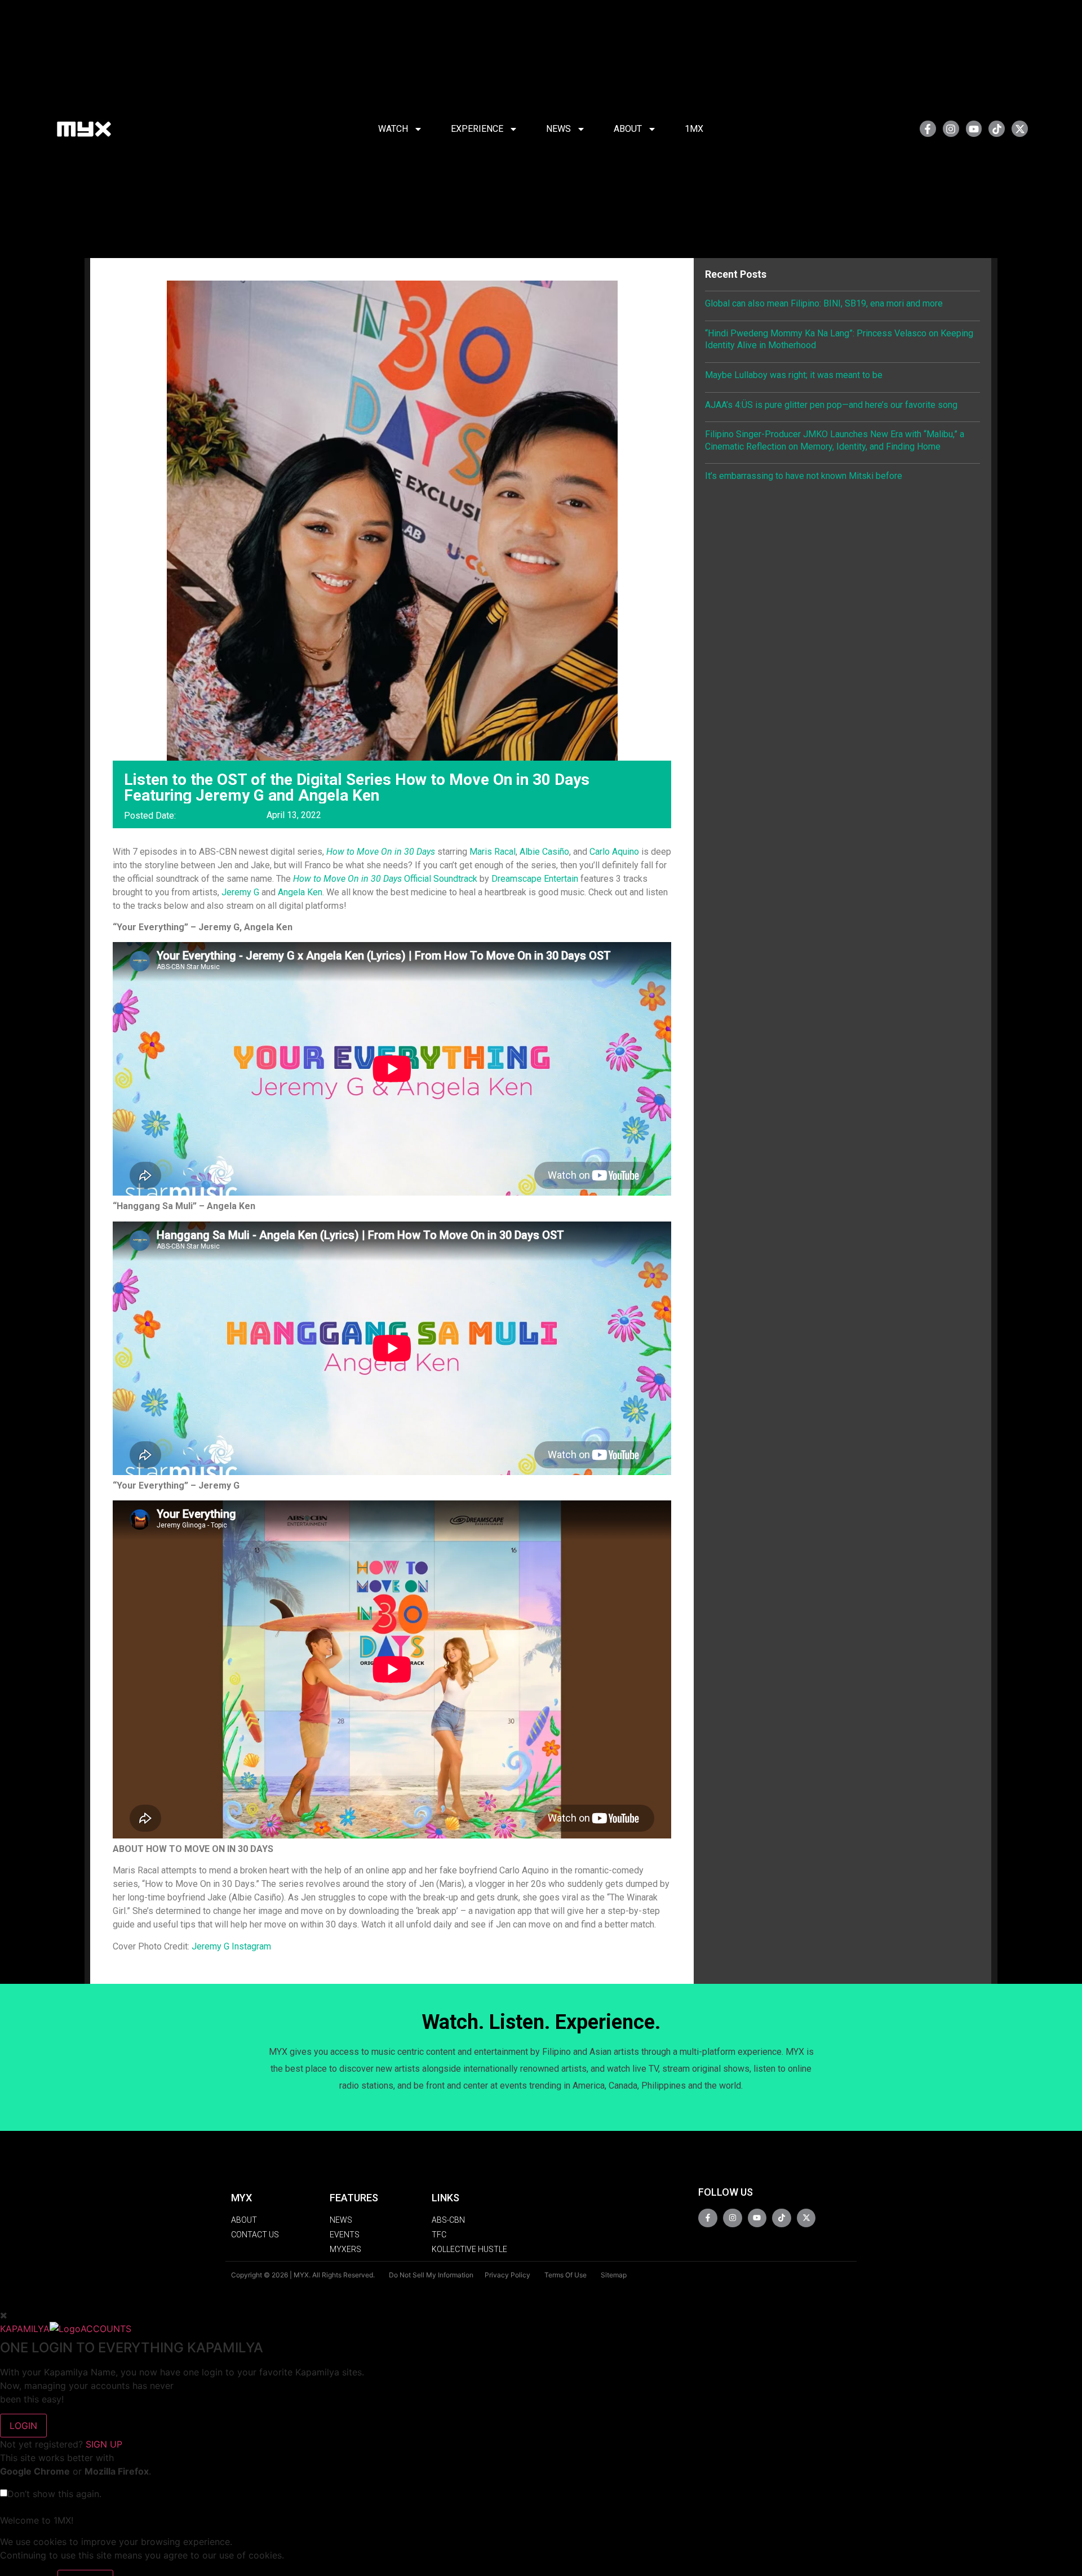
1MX (694, 129)
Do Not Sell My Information (431, 2275)
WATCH (393, 129)
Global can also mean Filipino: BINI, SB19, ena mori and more (824, 303)
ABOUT (628, 129)
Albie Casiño (544, 852)
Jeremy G (240, 892)
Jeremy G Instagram (231, 1946)
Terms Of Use (566, 2275)
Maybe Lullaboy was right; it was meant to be (794, 375)
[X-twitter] (1020, 129)
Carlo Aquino (614, 852)
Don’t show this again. (54, 2494)
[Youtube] (974, 129)
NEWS (558, 129)
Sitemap (614, 2275)
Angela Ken (300, 892)
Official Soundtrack (385, 879)
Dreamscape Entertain (535, 879)
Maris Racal (493, 852)
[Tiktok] (997, 129)
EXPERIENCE (477, 129)
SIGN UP (104, 2444)
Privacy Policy (507, 2275)
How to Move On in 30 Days (381, 852)
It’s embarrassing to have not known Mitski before (804, 476)
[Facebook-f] (928, 129)
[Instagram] (951, 129)
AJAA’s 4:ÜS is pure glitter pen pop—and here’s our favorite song (831, 405)
